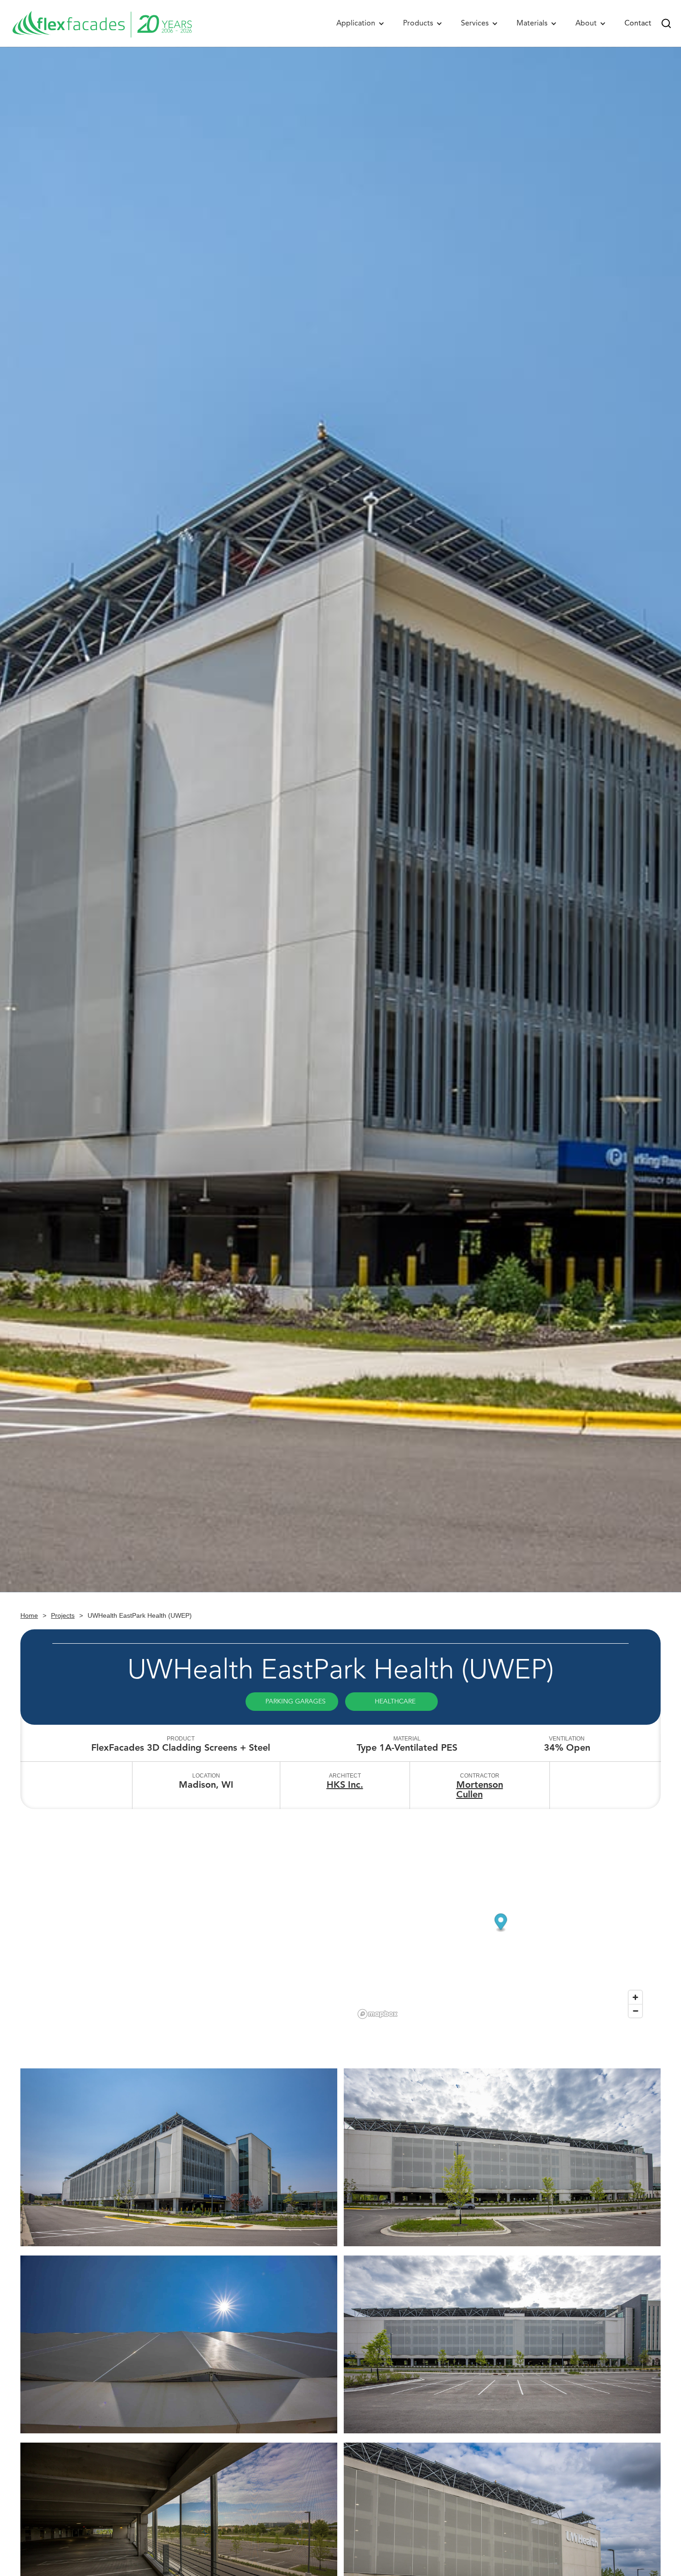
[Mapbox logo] (378, 2014)
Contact (638, 23)
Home (29, 1615)
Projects (63, 1615)
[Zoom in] (635, 1997)
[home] (102, 23)
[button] (360, 23)
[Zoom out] (635, 2011)
